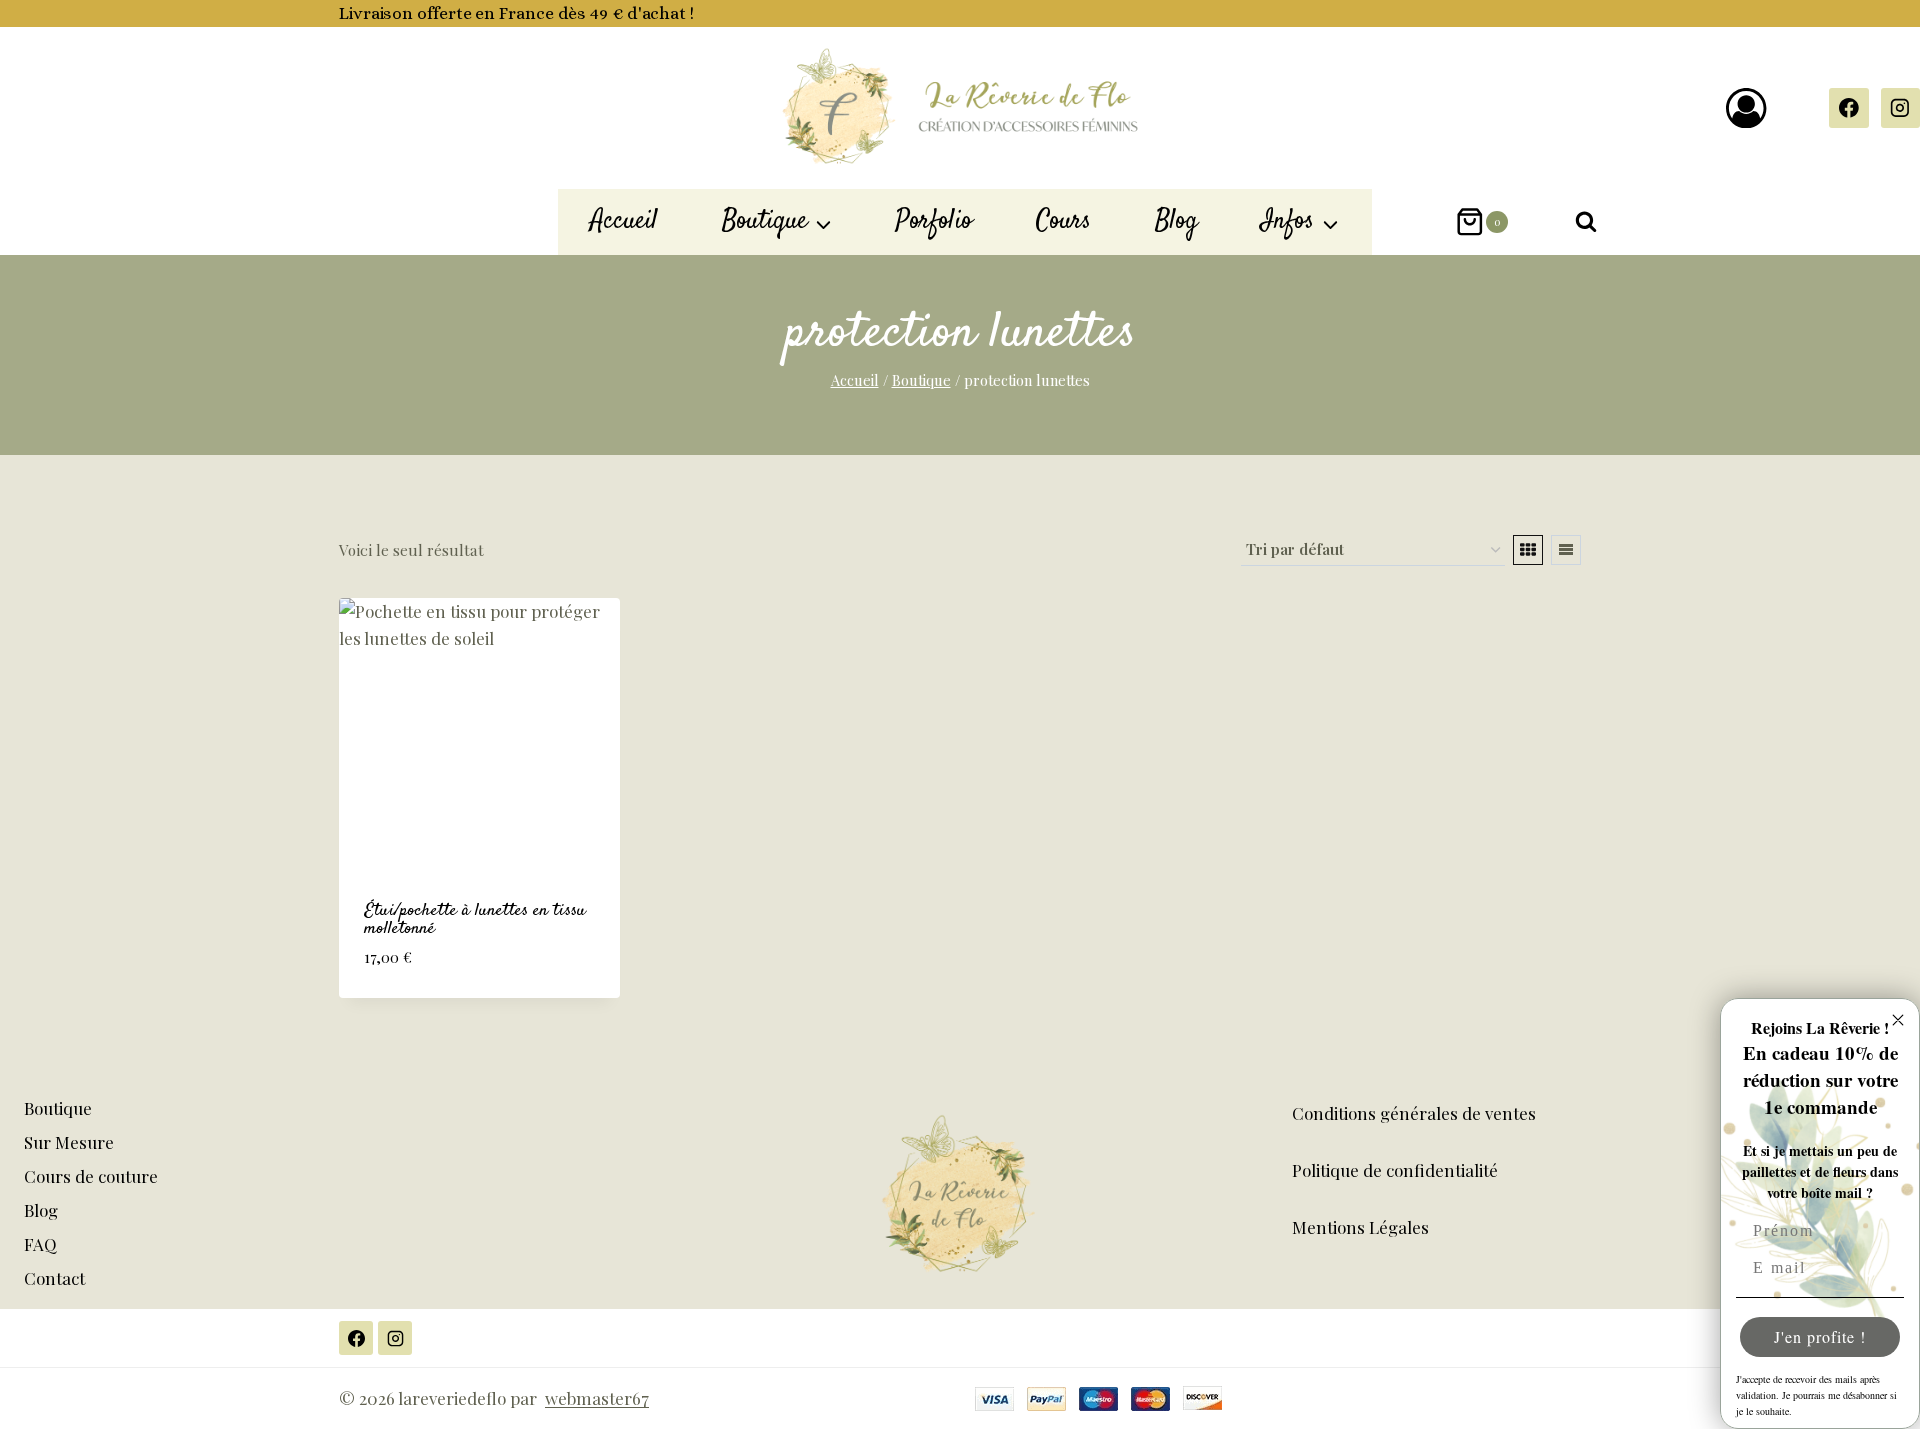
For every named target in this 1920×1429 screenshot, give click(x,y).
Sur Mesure (69, 1142)
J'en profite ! (1820, 1336)
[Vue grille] (1528, 550)
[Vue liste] (1566, 550)
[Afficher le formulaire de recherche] (1586, 222)
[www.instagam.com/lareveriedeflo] (395, 1338)
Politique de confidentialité (1395, 1170)
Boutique (58, 1108)
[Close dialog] (1898, 1020)
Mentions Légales (1360, 1227)
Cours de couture (91, 1176)
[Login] (1746, 108)
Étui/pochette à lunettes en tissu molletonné (475, 920)
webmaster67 (597, 1398)
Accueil (624, 221)
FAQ (40, 1244)
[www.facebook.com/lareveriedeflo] (1848, 107)
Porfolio (934, 221)
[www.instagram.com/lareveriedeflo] (1900, 107)
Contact (54, 1278)
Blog (1176, 221)
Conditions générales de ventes (1414, 1113)
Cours (1063, 221)
